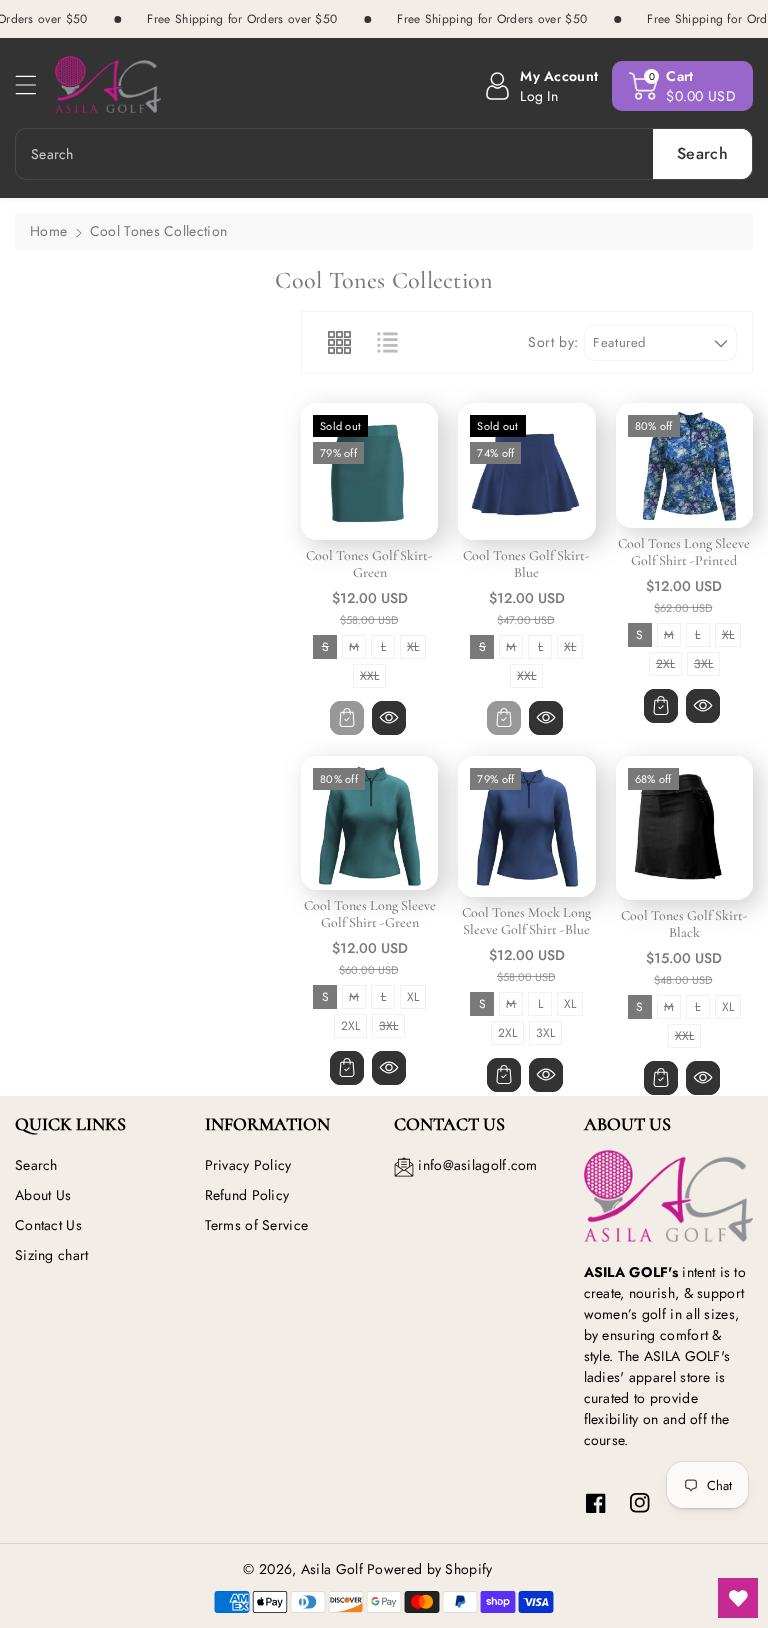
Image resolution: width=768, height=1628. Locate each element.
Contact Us (48, 1225)
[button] (35, 84)
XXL (369, 677)
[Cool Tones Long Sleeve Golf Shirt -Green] (369, 823)
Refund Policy (247, 1195)
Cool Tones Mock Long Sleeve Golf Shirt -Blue (526, 921)
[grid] (339, 342)
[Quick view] (389, 718)
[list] (387, 342)
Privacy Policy (248, 1165)
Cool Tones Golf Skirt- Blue (526, 564)
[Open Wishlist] (738, 1598)
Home (48, 231)
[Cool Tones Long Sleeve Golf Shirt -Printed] (684, 465)
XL (414, 648)
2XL (665, 665)
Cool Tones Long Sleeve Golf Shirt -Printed (684, 552)
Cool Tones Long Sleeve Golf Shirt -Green (370, 914)
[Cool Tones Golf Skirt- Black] (684, 828)
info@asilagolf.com (477, 1165)
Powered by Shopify (429, 1569)
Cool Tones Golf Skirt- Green (369, 564)
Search (36, 1165)
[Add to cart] (347, 718)
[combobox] (384, 154)
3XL (703, 665)
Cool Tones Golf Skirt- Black (684, 924)
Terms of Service (257, 1225)
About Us (43, 1195)
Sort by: (553, 342)
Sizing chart (52, 1255)
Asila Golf (332, 1569)
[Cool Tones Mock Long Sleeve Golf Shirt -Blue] (526, 826)
